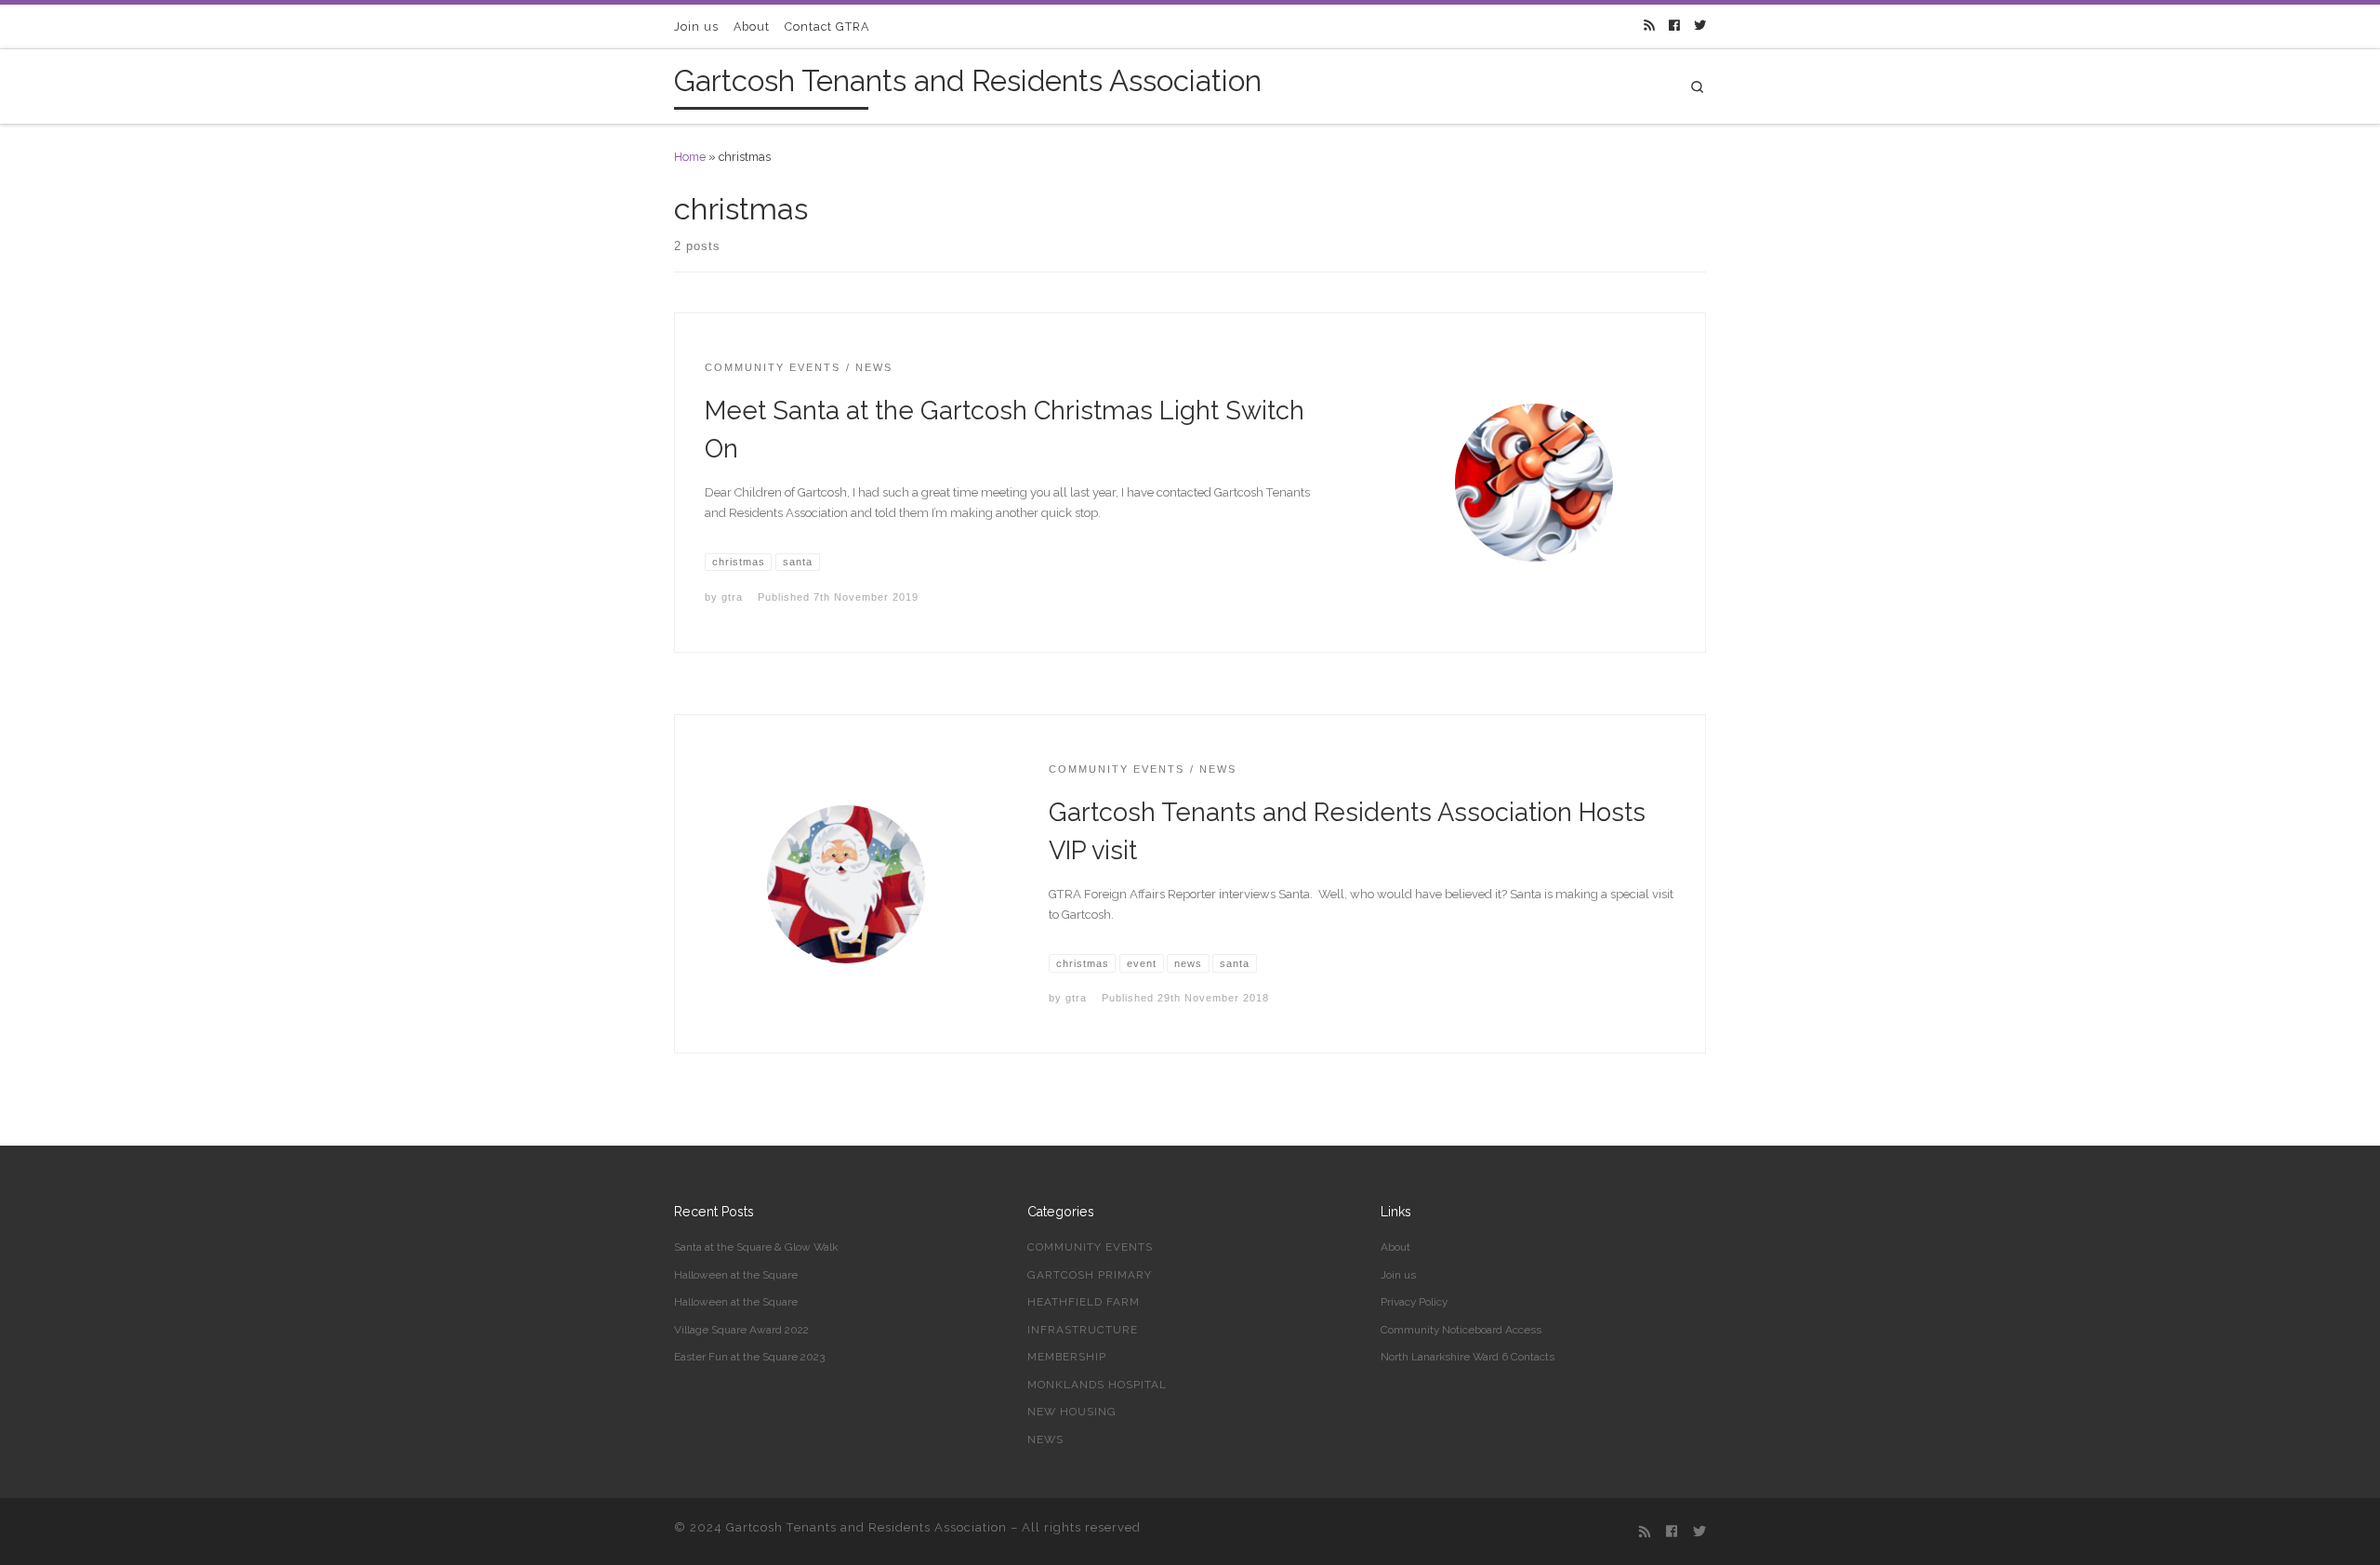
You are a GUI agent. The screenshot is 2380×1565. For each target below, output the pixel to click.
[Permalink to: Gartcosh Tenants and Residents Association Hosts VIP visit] (846, 884)
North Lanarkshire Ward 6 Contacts (1468, 1357)
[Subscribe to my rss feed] (1649, 27)
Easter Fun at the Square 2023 (749, 1357)
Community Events (1090, 1247)
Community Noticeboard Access (1461, 1330)
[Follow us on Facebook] (1674, 27)
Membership (1067, 1357)
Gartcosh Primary (1090, 1275)
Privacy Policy (1414, 1302)
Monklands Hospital (1097, 1385)
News (1045, 1439)
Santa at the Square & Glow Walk (756, 1247)
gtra (732, 597)
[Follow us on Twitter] (1700, 27)
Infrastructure (1083, 1330)
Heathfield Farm (1084, 1302)
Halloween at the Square (736, 1275)
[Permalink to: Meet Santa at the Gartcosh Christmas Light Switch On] (1534, 483)
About (1395, 1247)
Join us (1398, 1275)
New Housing (1072, 1412)
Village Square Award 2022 (741, 1330)
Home (690, 157)
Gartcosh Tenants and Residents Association (866, 1527)
